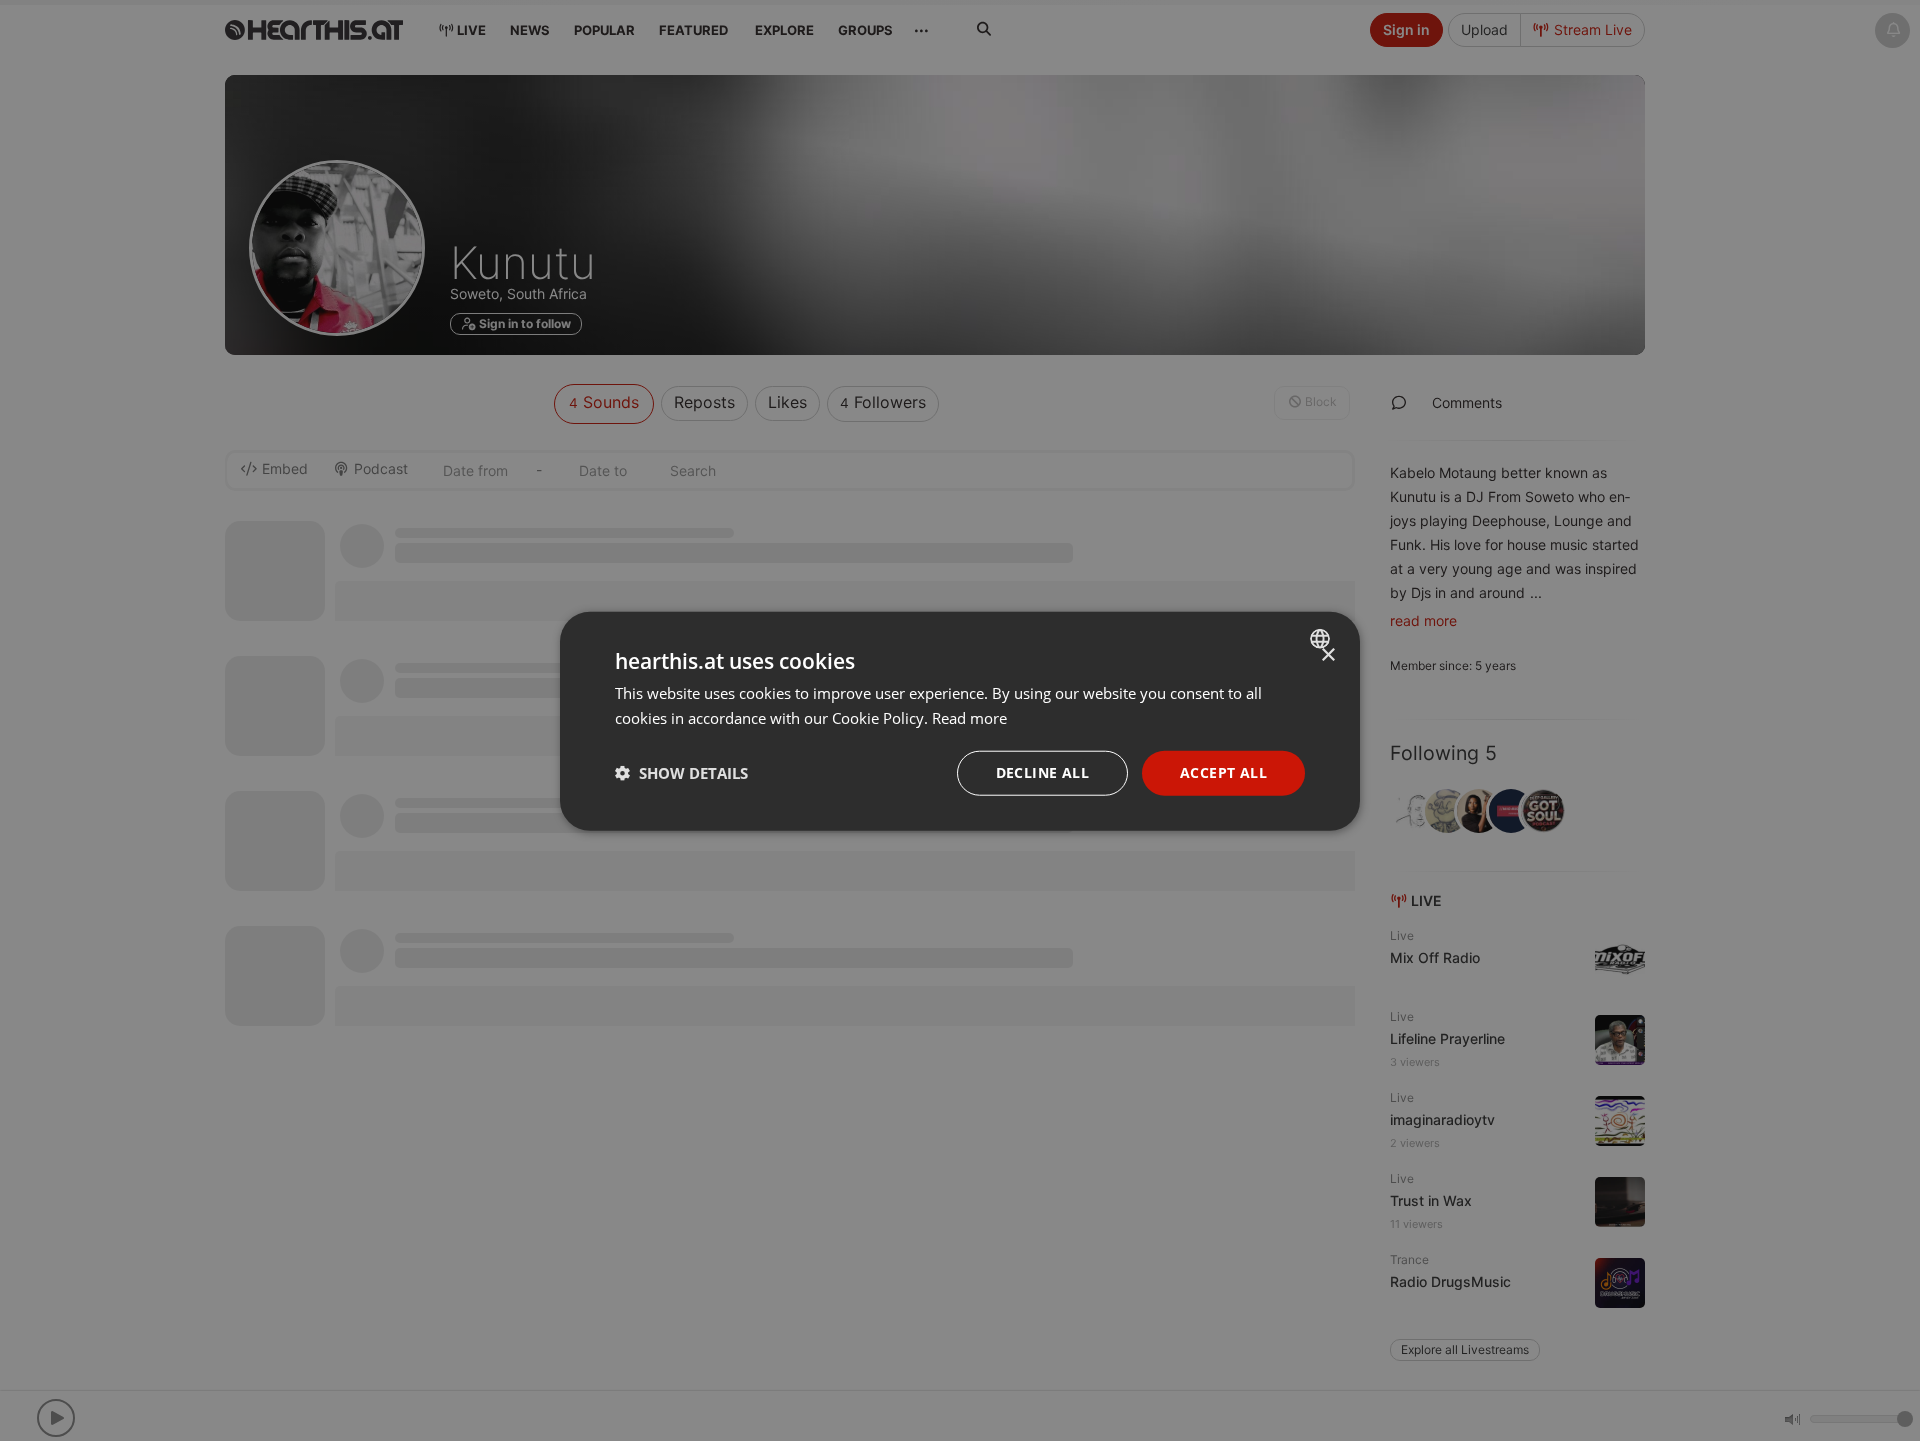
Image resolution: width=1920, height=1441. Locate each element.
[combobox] (1322, 638)
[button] (681, 772)
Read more (969, 717)
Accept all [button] (1223, 771)
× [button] (1327, 654)
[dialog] (960, 720)
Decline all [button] (1042, 771)
